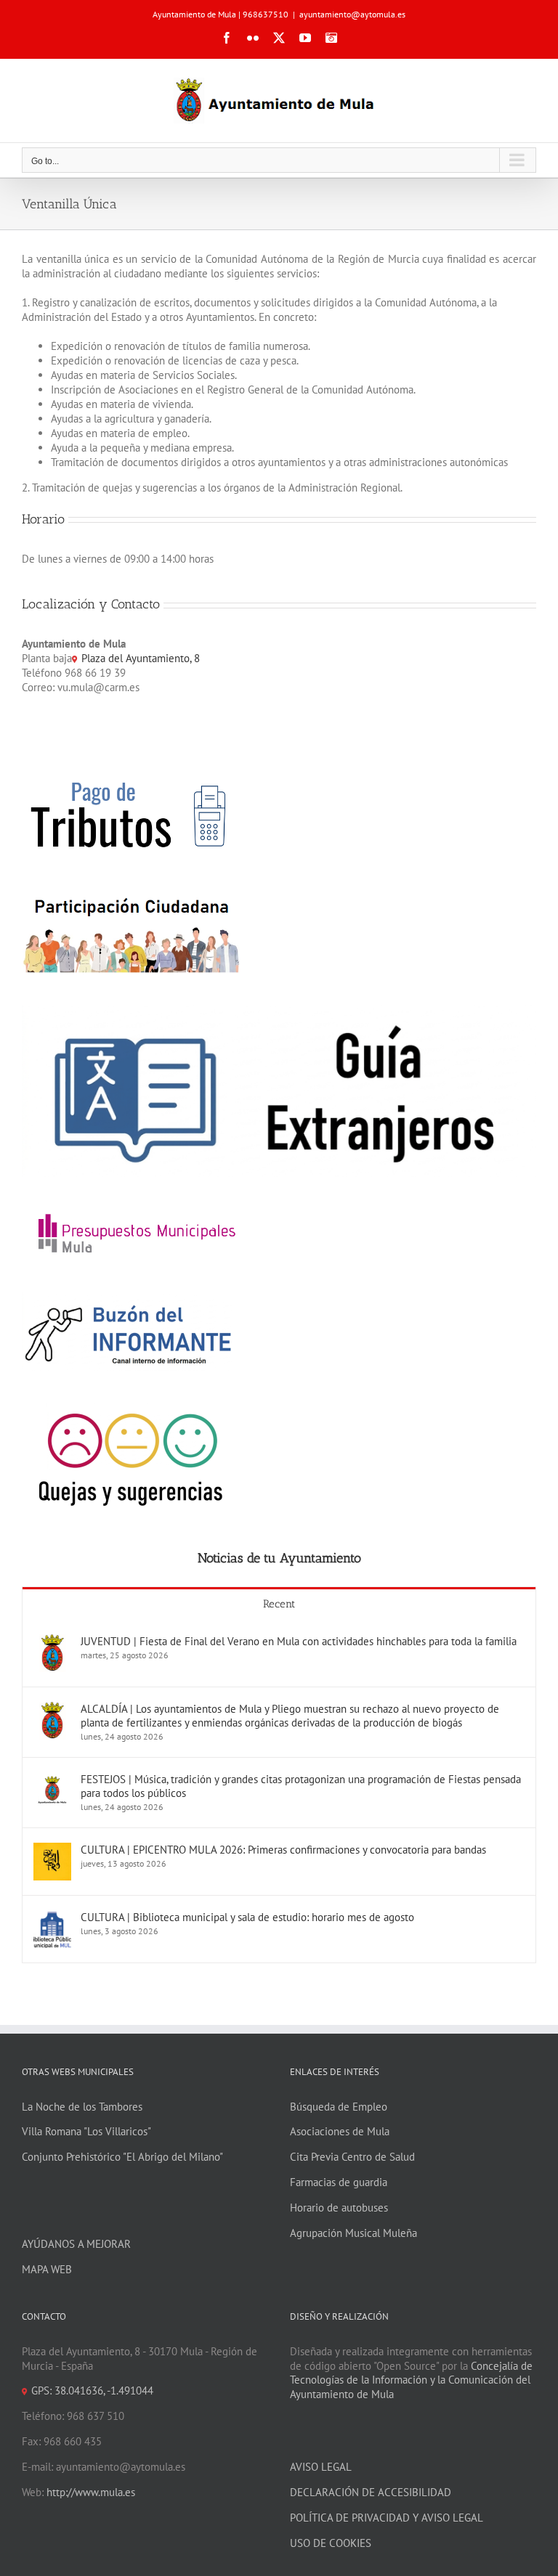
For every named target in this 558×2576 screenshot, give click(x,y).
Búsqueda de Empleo (339, 2107)
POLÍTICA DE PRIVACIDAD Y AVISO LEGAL (387, 2518)
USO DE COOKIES (331, 2543)
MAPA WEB (47, 2269)
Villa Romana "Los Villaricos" (86, 2131)
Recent (279, 1604)
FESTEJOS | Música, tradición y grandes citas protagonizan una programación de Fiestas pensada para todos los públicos (301, 1786)
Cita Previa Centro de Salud (352, 2157)
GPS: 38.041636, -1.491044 (92, 2390)
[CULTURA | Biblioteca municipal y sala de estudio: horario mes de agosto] (52, 1917)
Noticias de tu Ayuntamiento (279, 1558)
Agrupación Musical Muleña (353, 2233)
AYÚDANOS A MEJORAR (76, 2244)
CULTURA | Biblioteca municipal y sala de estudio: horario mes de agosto (247, 1917)
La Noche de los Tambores (82, 2107)
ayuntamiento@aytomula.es (352, 14)
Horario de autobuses (339, 2208)
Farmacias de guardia (339, 2182)
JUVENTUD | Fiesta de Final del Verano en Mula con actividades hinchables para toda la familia (299, 1641)
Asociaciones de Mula (340, 2131)
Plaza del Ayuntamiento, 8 (141, 658)
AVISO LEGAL (321, 2467)
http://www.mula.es (91, 2492)
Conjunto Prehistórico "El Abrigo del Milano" (122, 2157)
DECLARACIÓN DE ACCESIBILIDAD (371, 2492)
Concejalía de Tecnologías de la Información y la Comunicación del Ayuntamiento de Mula (411, 2380)
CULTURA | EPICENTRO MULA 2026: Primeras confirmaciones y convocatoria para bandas (283, 1850)
